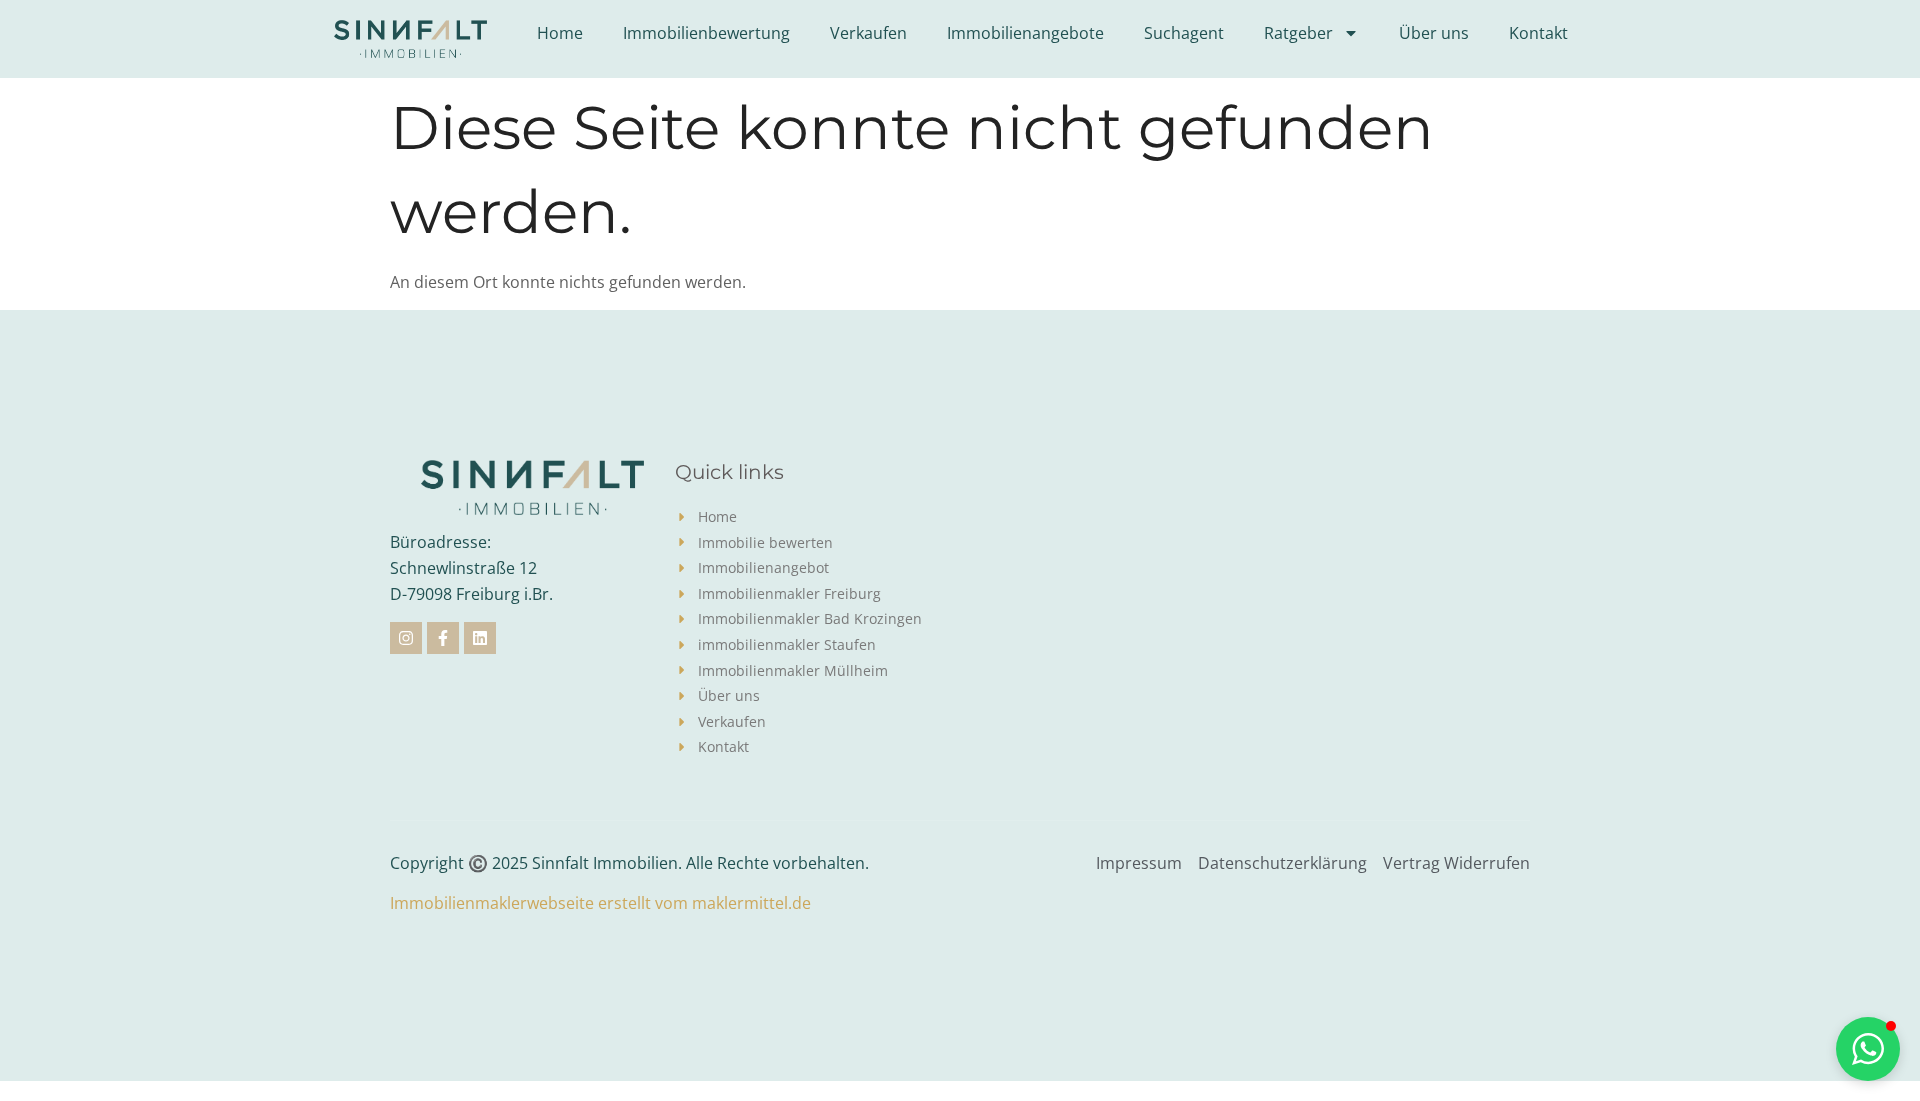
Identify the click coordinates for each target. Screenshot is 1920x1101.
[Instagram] (406, 638)
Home (560, 33)
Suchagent (1184, 33)
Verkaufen (868, 33)
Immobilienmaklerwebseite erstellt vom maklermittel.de (600, 903)
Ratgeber (1298, 33)
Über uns (1434, 33)
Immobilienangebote (1025, 33)
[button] (44, 1057)
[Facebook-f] (443, 638)
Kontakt (1538, 33)
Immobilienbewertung (706, 33)
